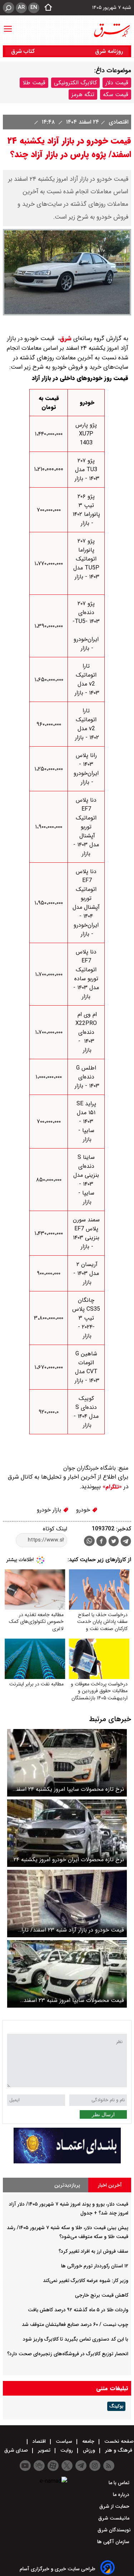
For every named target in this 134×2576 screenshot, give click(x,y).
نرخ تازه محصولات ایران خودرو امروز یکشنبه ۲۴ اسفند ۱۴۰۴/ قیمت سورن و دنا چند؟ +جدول (69, 1860)
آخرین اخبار (110, 2185)
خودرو (84, 1510)
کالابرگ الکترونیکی (75, 83)
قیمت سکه (116, 94)
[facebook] (101, 1542)
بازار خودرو (50, 1510)
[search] (9, 8)
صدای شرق (17, 2450)
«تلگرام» (111, 1487)
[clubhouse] (39, 2466)
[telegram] (126, 1543)
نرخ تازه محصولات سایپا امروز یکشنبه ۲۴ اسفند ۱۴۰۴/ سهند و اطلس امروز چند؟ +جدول (69, 1789)
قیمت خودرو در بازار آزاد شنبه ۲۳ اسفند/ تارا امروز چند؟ (73, 1930)
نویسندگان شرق (114, 2530)
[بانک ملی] (67, 2162)
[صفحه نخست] (46, 8)
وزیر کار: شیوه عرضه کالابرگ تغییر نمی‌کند (86, 2281)
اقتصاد (39, 2441)
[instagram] (95, 2466)
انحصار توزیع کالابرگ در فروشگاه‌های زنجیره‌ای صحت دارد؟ (68, 2354)
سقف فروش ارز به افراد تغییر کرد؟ (93, 2251)
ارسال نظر (103, 2114)
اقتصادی (118, 122)
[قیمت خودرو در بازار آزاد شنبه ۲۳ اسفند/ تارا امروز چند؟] (67, 1904)
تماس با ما (120, 2483)
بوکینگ (116, 2406)
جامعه (88, 2441)
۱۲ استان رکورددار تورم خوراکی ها (95, 2266)
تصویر (44, 2450)
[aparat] (53, 2466)
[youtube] (25, 2466)
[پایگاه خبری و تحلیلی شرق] (111, 30)
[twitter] (114, 1542)
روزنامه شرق (109, 51)
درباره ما (122, 2495)
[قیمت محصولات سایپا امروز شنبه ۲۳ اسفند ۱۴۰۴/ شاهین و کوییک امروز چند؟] (67, 1974)
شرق (66, 338)
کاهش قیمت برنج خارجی (102, 2295)
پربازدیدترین (67, 2185)
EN (34, 8)
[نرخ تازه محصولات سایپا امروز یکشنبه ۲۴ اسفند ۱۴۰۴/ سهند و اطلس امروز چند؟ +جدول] (67, 1763)
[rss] (109, 2466)
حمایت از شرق (115, 2506)
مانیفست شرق (115, 2518)
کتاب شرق (24, 51)
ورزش (89, 2450)
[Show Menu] (8, 25)
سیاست (64, 2441)
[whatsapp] (89, 1541)
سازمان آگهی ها (114, 2542)
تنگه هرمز (83, 94)
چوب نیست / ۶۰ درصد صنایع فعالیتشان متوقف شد (75, 2325)
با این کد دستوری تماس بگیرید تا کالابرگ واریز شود (76, 2339)
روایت (67, 2450)
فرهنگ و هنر (119, 2450)
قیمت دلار (117, 83)
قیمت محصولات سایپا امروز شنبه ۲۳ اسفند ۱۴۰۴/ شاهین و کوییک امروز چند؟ (74, 2000)
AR (21, 8)
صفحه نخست (118, 2441)
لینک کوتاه (55, 1529)
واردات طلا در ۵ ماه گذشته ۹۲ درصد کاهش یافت (78, 2310)
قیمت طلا (34, 83)
